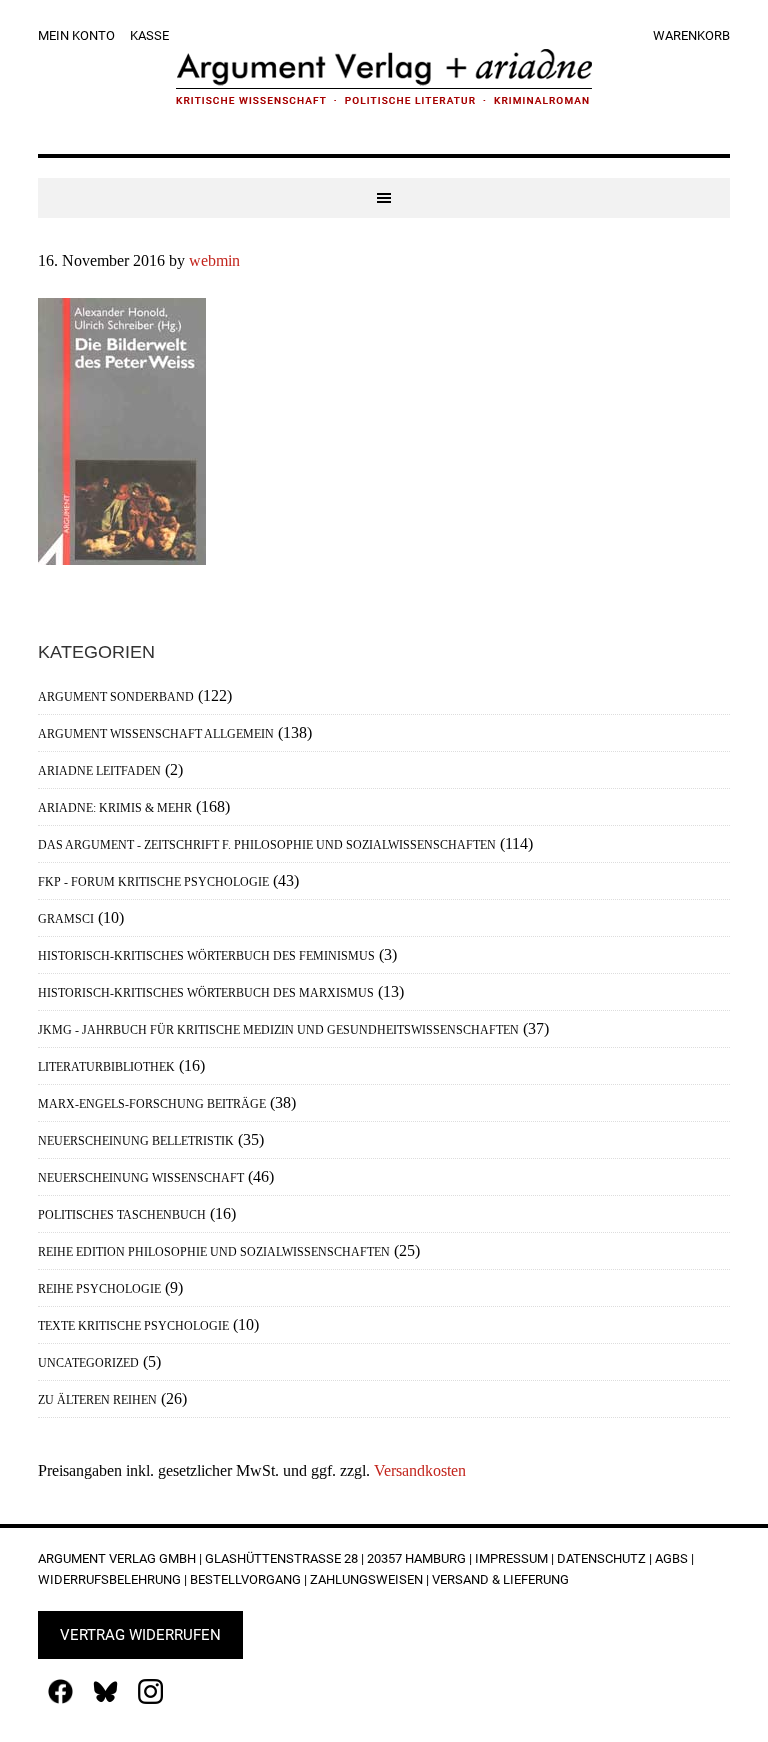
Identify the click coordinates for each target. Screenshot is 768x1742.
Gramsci (66, 919)
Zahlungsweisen (366, 1579)
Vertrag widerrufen (140, 1635)
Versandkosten (420, 1470)
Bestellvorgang (245, 1579)
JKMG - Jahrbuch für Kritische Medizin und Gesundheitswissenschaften (278, 1030)
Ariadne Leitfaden (99, 771)
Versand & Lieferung (500, 1579)
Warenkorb (691, 35)
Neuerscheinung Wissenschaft (141, 1178)
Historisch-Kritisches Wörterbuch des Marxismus (206, 993)
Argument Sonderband (116, 697)
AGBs (671, 1558)
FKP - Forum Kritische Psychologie (153, 882)
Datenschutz (601, 1558)
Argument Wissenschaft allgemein (156, 734)
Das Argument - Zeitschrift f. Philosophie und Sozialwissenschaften (267, 845)
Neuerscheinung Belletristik (136, 1141)
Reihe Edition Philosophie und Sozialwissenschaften (214, 1252)
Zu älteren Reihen (97, 1400)
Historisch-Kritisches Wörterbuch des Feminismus (206, 956)
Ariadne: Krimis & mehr (115, 808)
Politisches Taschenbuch (122, 1215)
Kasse (149, 35)
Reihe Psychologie (99, 1289)
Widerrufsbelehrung (109, 1579)
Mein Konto (76, 35)
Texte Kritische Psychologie (133, 1326)
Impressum (511, 1558)
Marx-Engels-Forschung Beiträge (152, 1104)
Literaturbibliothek (106, 1067)
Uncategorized (88, 1363)
